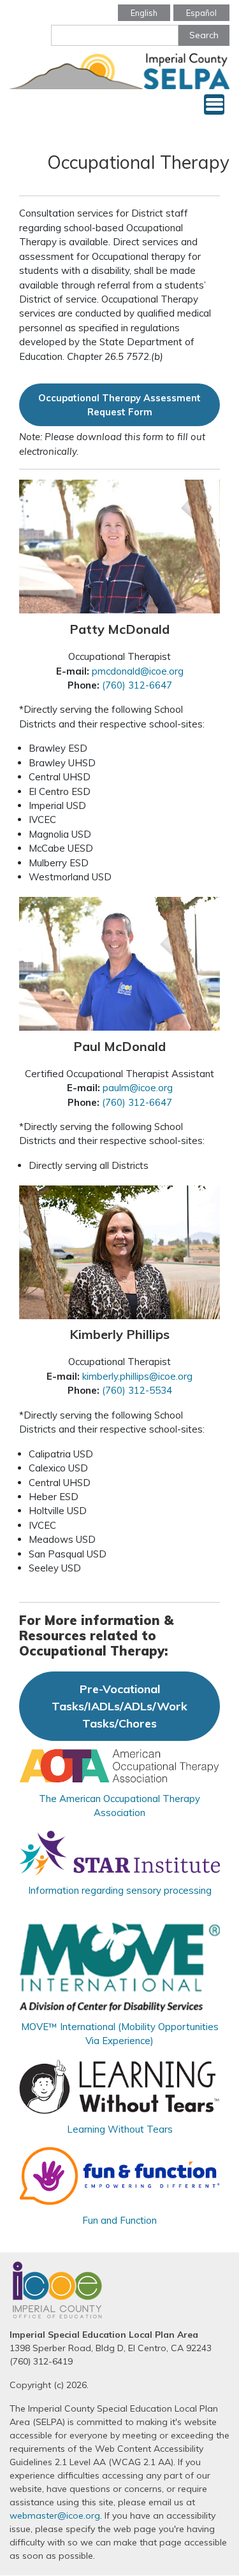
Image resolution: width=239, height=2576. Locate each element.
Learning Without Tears (120, 2129)
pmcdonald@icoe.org (136, 671)
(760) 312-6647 (137, 685)
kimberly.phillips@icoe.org (137, 1376)
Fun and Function (119, 2220)
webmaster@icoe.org (55, 2515)
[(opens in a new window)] (119, 1764)
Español (201, 13)
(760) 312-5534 (137, 1390)
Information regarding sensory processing (120, 1890)
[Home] (119, 69)
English (144, 13)
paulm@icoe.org (138, 1088)
